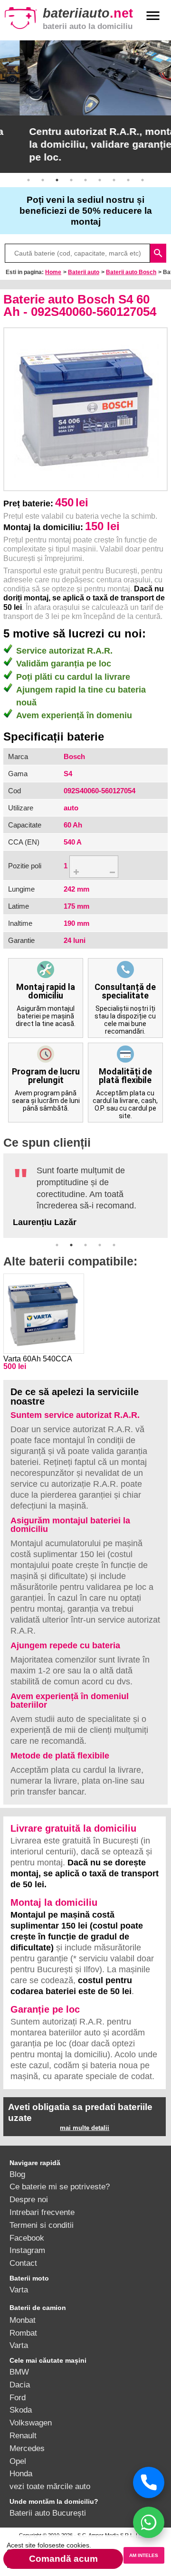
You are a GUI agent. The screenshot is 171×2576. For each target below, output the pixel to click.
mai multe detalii (85, 2128)
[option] (85, 107)
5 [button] (85, 180)
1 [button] (28, 180)
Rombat (23, 2333)
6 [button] (100, 180)
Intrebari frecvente (42, 2212)
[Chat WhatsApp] (149, 2522)
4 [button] (71, 180)
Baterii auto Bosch (131, 272)
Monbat (23, 2320)
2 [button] (43, 180)
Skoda (21, 2410)
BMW (19, 2372)
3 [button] (57, 180)
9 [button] (142, 180)
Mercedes (27, 2448)
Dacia (20, 2385)
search (158, 253)
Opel (18, 2461)
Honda (21, 2473)
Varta (19, 2290)
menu (153, 16)
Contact (23, 2263)
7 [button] (114, 180)
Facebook (27, 2238)
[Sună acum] (149, 2482)
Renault (23, 2435)
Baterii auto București (48, 2513)
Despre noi (29, 2199)
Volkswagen (31, 2423)
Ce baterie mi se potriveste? (60, 2186)
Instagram (27, 2250)
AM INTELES (144, 2555)
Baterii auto (84, 272)
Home (53, 272)
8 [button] (128, 180)
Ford (18, 2397)
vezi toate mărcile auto (50, 2486)
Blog (17, 2174)
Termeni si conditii (42, 2225)
